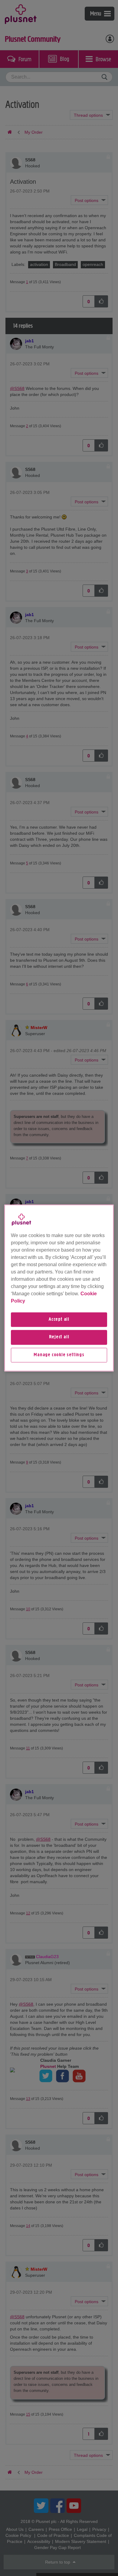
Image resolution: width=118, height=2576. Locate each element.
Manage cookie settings (59, 1355)
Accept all (59, 1320)
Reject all (59, 1337)
